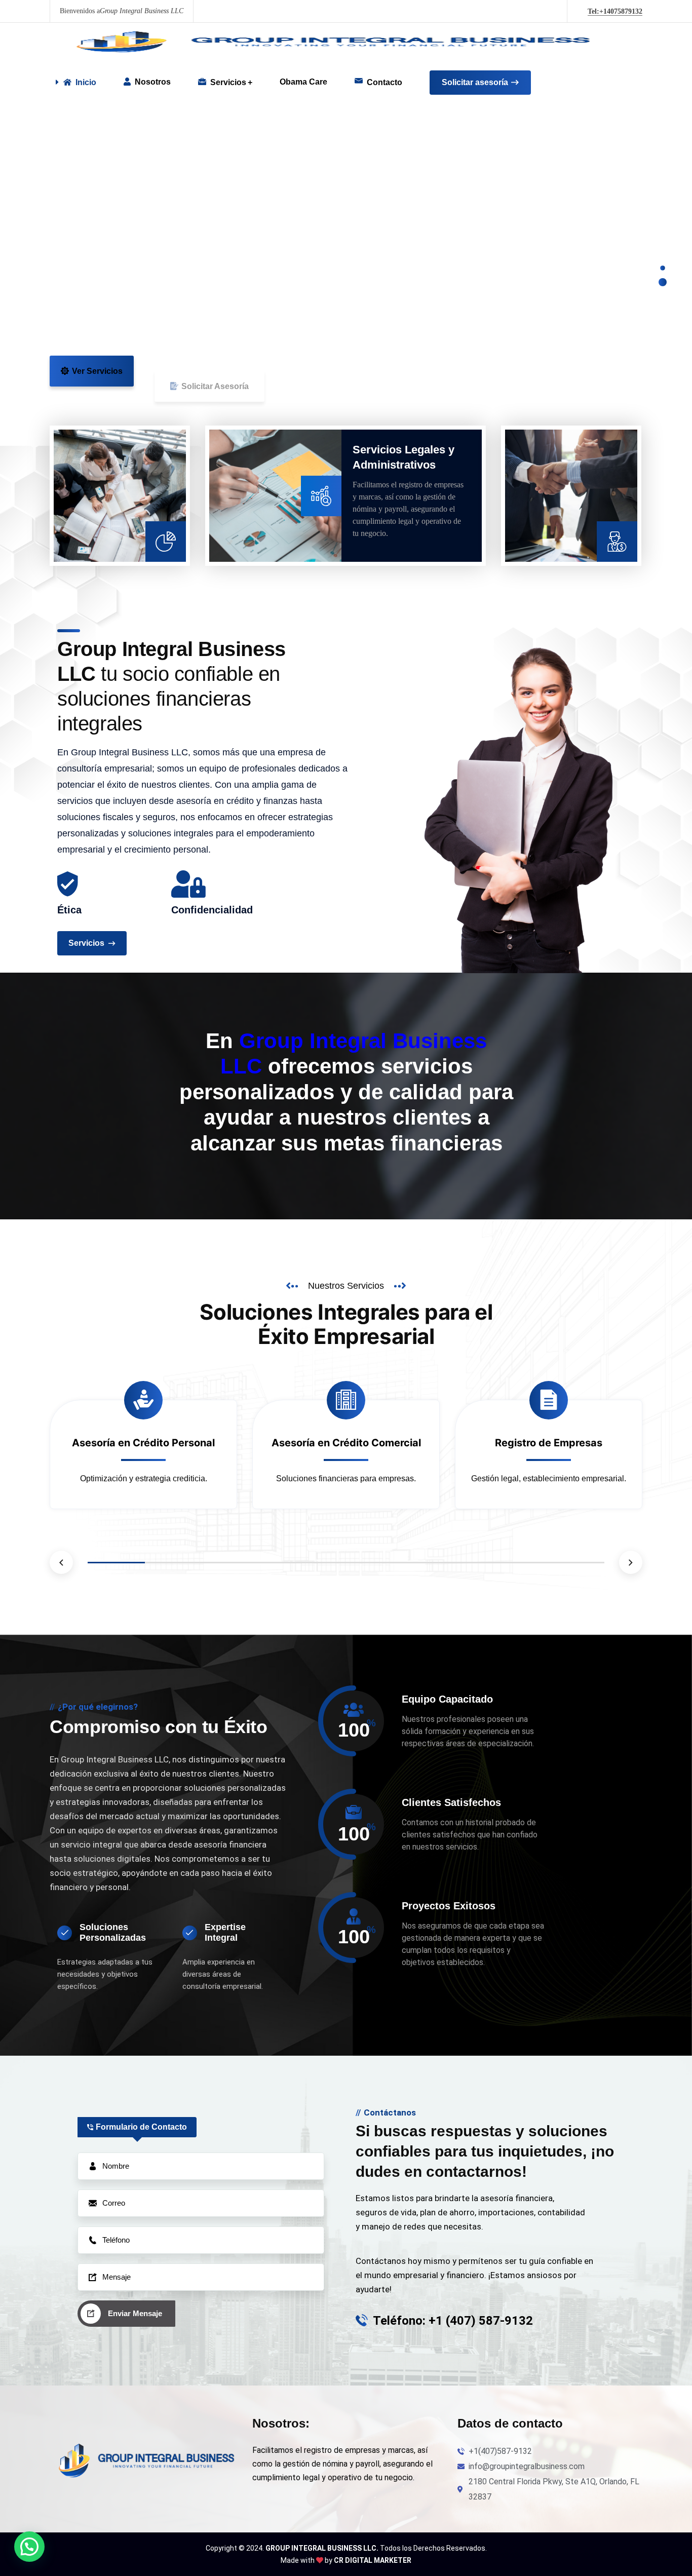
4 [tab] (289, 1563)
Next (631, 1562)
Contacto (385, 82)
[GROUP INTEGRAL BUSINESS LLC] (323, 42)
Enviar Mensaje (135, 2313)
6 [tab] (403, 1563)
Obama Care (303, 82)
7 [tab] (461, 1563)
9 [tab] (576, 1563)
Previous (61, 1562)
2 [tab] (174, 1563)
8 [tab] (518, 1563)
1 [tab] (116, 1563)
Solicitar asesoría (475, 82)
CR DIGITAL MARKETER (373, 2560)
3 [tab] (231, 1563)
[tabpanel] (143, 1459)
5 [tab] (346, 1563)
